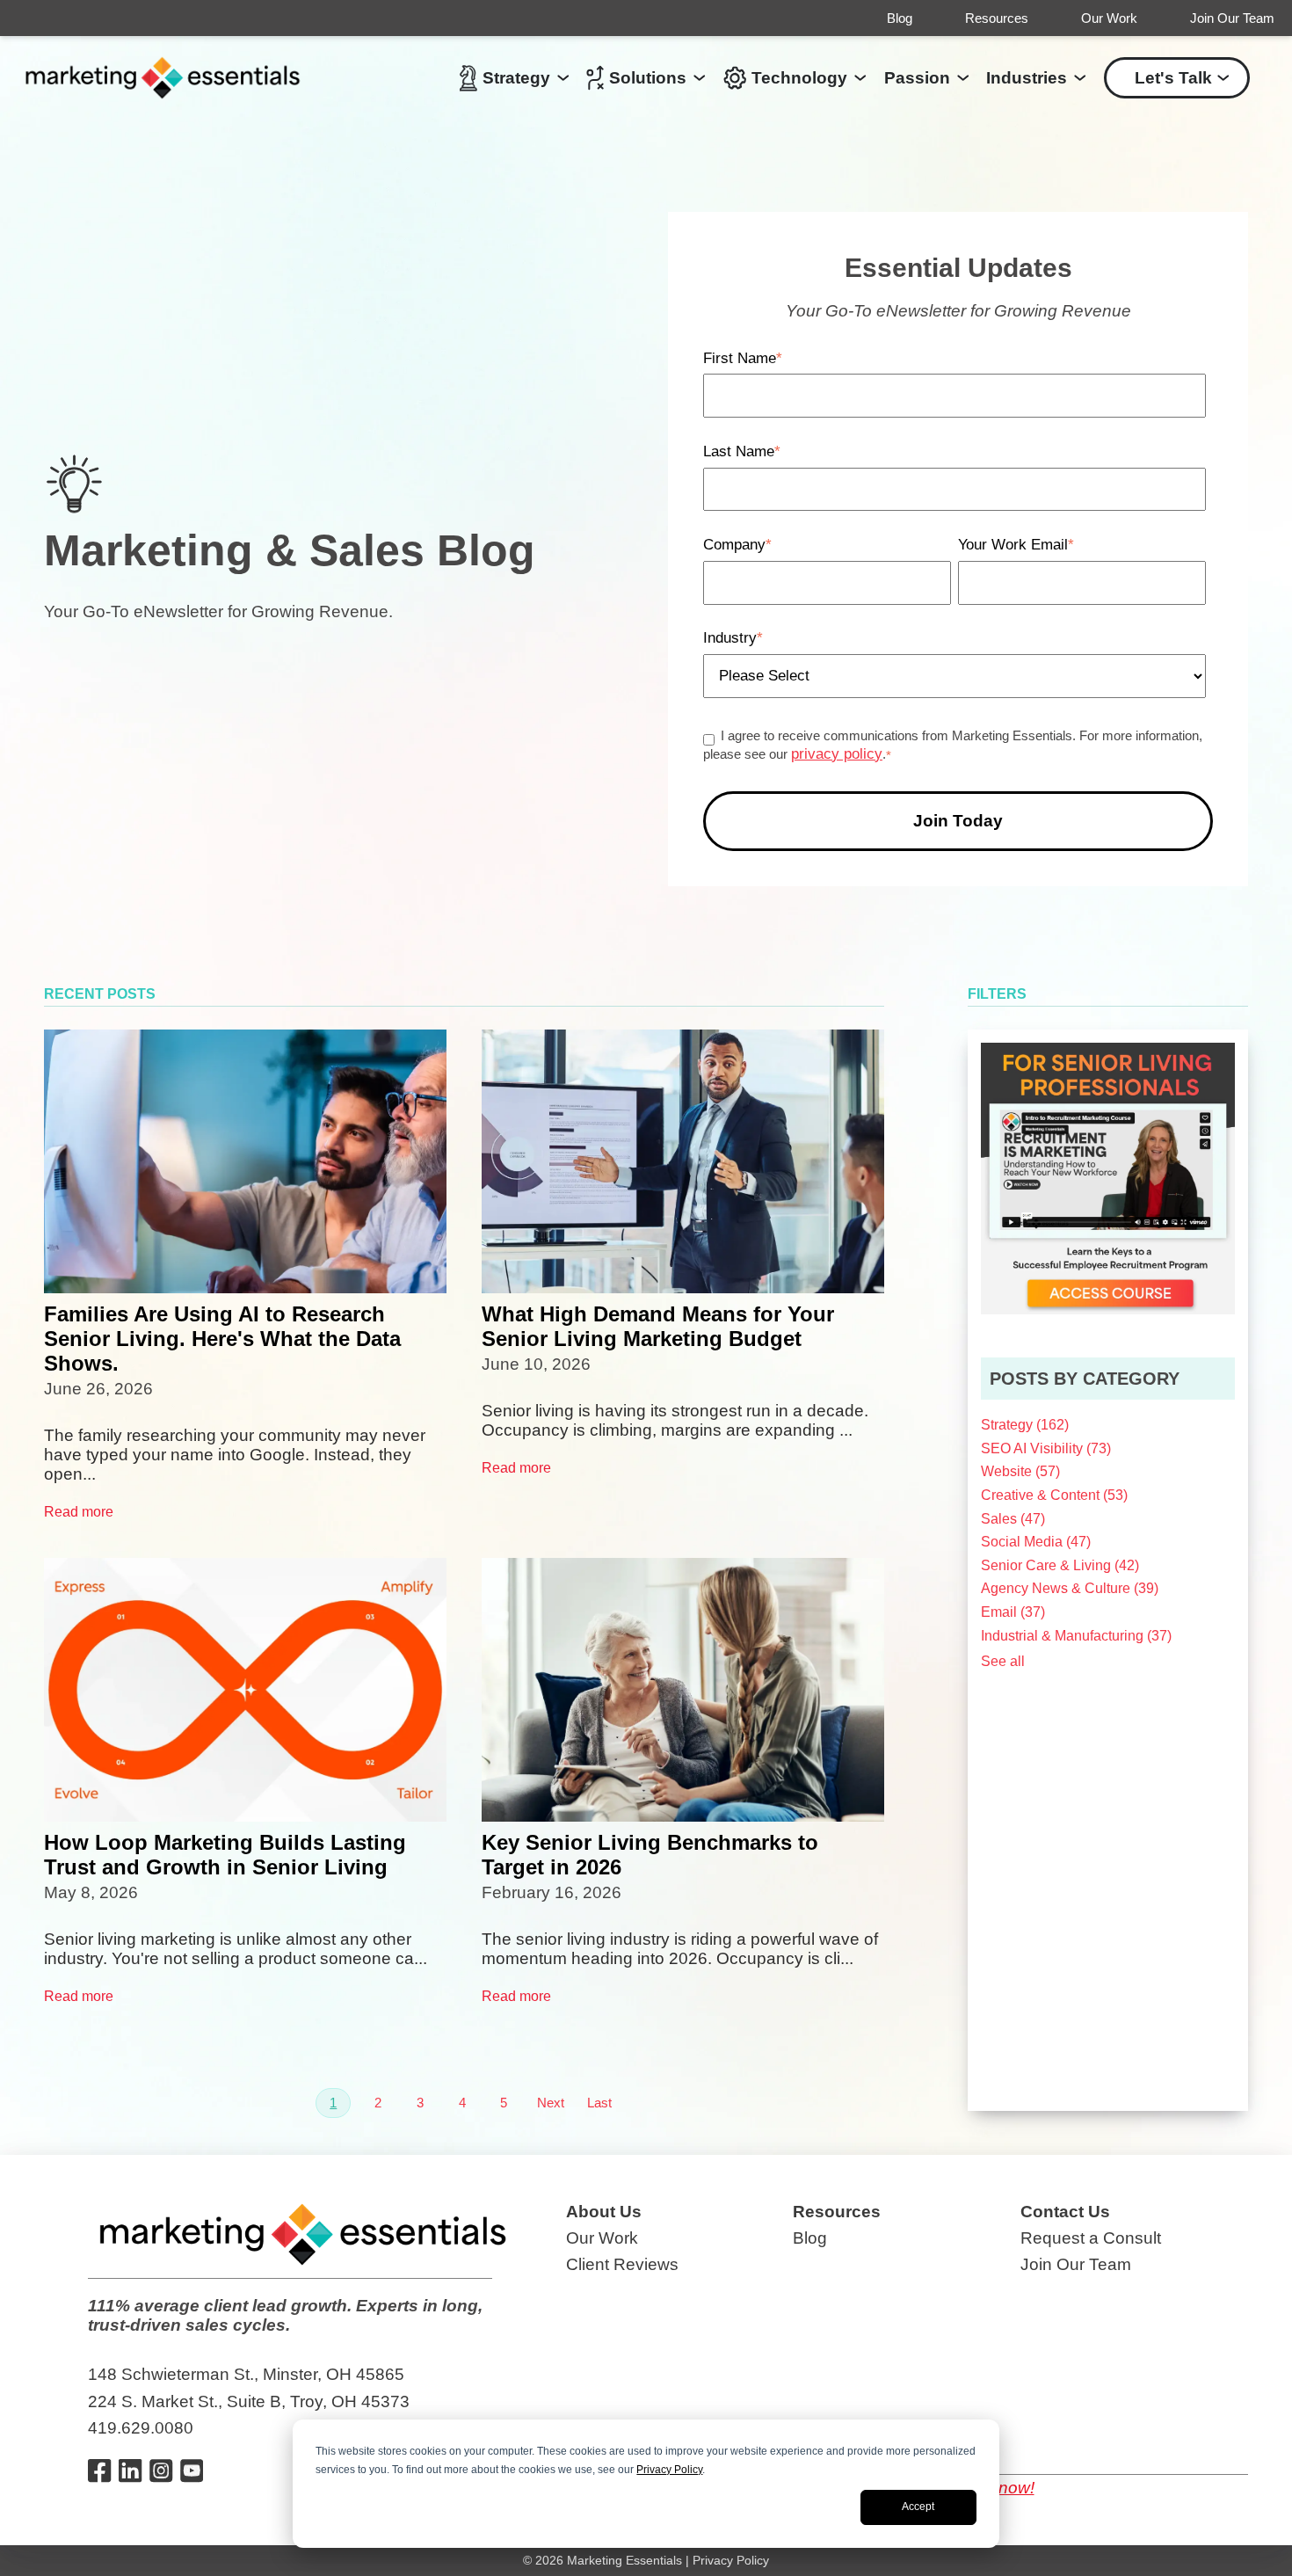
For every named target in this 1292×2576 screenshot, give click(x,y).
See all (1003, 1661)
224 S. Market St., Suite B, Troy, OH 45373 (249, 2401)
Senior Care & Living (1060, 1565)
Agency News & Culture (1070, 1588)
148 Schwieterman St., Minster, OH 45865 (246, 2374)
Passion (917, 78)
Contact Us (1065, 2212)
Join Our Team (1232, 18)
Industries (1027, 78)
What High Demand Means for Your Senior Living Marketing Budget (658, 1326)
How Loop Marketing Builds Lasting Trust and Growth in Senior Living (225, 1855)
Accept (918, 2507)
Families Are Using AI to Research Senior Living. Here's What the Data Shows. (222, 1339)
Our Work (1109, 18)
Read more (79, 1512)
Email (1013, 1612)
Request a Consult (1091, 2238)
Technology (799, 78)
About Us (604, 2212)
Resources (997, 18)
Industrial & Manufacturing (1076, 1636)
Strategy (516, 78)
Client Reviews (622, 2264)
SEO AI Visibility (1046, 1448)
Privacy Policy (669, 2470)
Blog (900, 18)
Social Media (1036, 1542)
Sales (1013, 1519)
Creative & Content (1054, 1495)
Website (1020, 1471)
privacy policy (837, 754)
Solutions (648, 78)
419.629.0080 (141, 2428)
